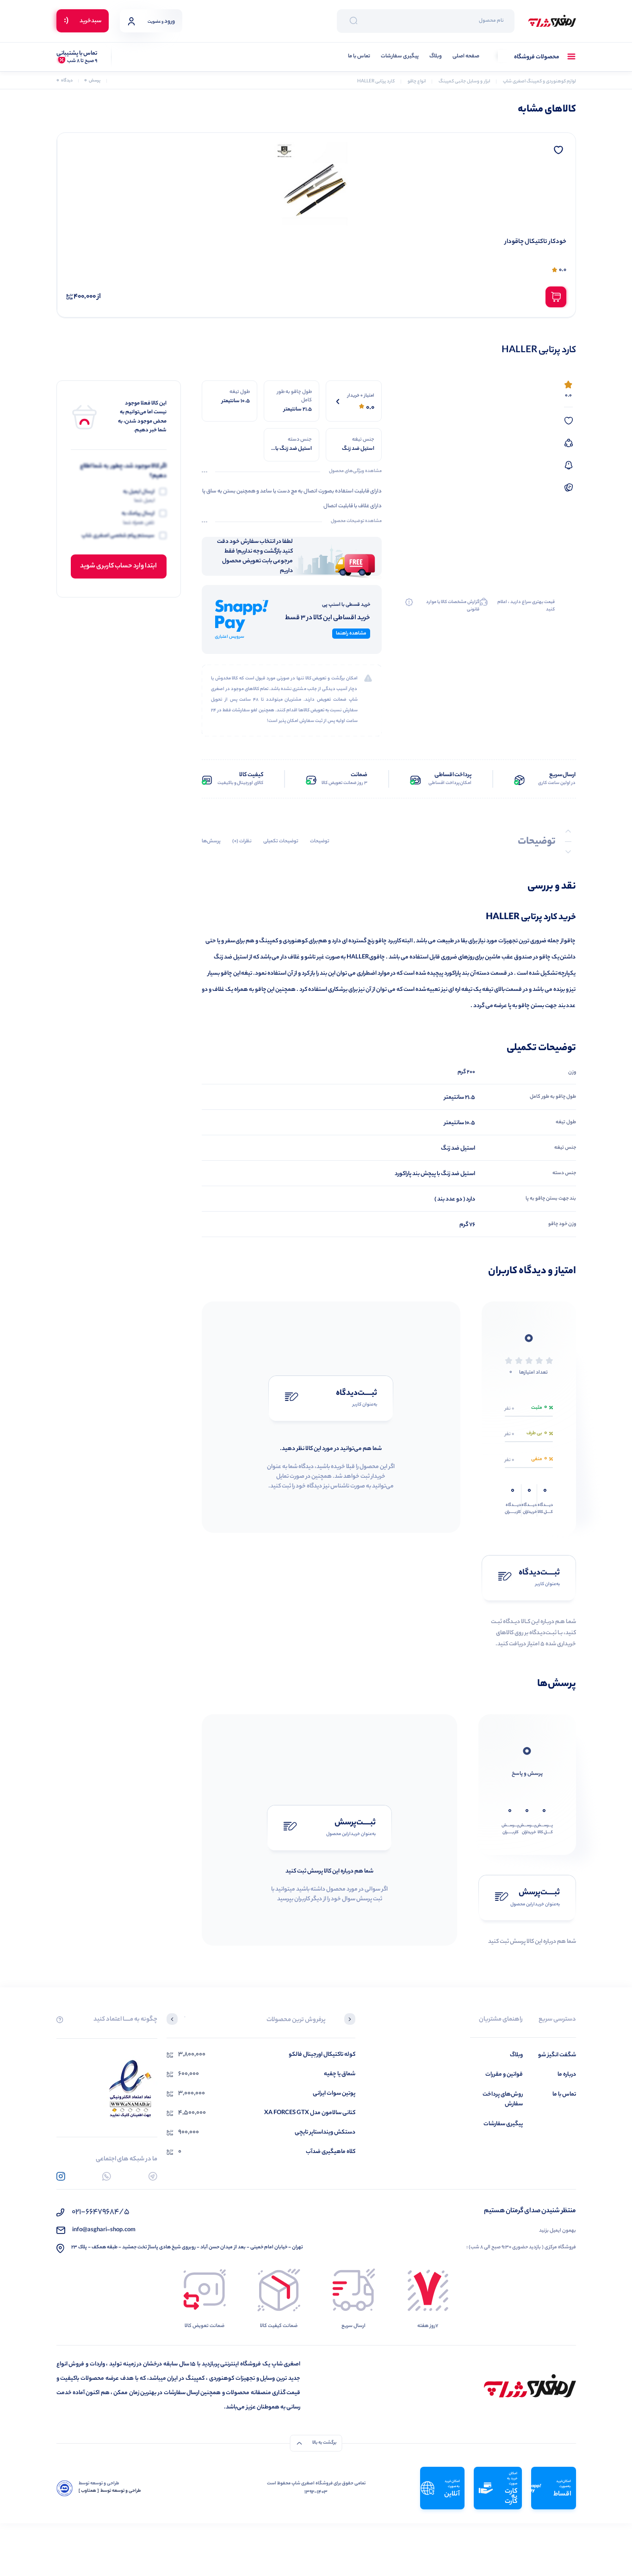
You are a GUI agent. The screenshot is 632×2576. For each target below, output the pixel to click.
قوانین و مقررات (504, 2075)
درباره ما (567, 2075)
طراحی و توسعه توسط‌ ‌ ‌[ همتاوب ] (110, 2491)
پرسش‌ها (211, 841)
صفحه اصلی (466, 57)
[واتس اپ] (107, 2176)
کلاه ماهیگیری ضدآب (331, 2152)
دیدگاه (65, 81)
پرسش (92, 81)
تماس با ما (359, 57)
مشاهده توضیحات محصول (356, 522)
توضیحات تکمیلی (281, 841)
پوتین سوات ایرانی (334, 2094)
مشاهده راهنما (351, 634)
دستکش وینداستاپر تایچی (325, 2132)
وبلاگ (436, 57)
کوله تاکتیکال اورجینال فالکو (322, 2055)
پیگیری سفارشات (400, 57)
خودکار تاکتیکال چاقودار (536, 242)
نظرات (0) (242, 841)
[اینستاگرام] (61, 2176)
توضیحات (320, 841)
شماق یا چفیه (340, 2074)
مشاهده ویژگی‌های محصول (355, 472)
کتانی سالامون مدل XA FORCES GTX (310, 2113)
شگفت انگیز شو (557, 2055)
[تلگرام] (153, 2176)
